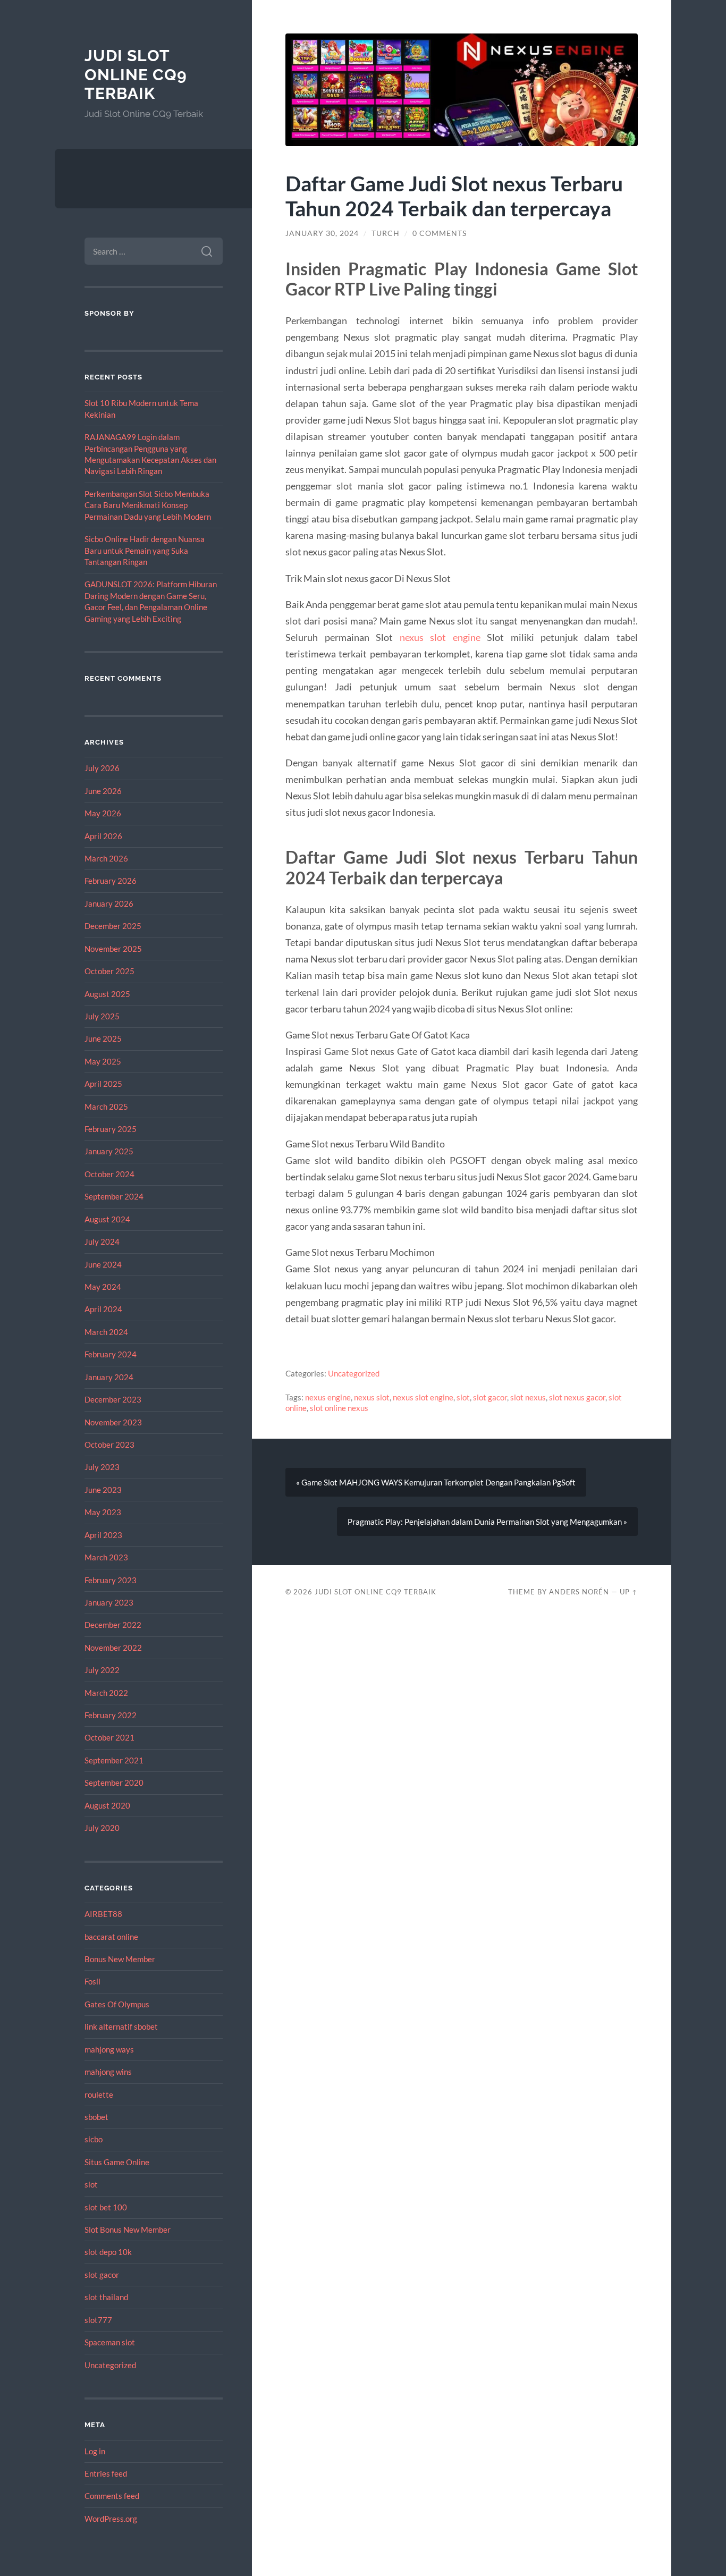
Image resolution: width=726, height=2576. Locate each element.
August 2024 (107, 1219)
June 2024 (103, 1264)
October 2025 (109, 971)
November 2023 (113, 1422)
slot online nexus (339, 1408)
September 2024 (114, 1196)
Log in (95, 2451)
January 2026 (109, 903)
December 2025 (113, 926)
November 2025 (113, 949)
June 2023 (103, 1490)
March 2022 (106, 1693)
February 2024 (111, 1354)
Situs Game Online (117, 2162)
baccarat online (111, 1937)
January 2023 (109, 1602)
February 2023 (111, 1580)
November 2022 (113, 1648)
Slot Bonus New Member (128, 2229)
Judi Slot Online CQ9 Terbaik (136, 74)
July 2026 (102, 768)
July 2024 (102, 1241)
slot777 (98, 2320)
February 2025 (111, 1129)
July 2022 (102, 1670)
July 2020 (102, 1828)
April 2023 (103, 1535)
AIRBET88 (103, 1914)
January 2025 (109, 1151)
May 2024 (103, 1287)
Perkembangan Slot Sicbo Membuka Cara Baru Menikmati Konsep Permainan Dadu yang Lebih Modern (148, 505)
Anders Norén (579, 1592)
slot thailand (106, 2297)
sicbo (94, 2139)
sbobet (96, 2117)
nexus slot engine (440, 637)
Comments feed (112, 2496)
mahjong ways (109, 2049)
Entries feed (106, 2473)
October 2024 (109, 1174)
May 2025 (103, 1061)
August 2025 (107, 994)
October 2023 (109, 1445)
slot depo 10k (108, 2252)
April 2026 (103, 836)
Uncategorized (110, 2365)
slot (91, 2184)
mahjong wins (108, 2072)
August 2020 (107, 1805)
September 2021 (114, 1760)
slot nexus (528, 1397)
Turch (386, 233)
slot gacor (102, 2275)
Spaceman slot (110, 2342)
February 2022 (111, 1715)
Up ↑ (629, 1592)
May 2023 (103, 1512)
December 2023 (113, 1399)
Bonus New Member (120, 1959)
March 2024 (106, 1332)
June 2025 (103, 1038)
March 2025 (106, 1107)
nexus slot (372, 1397)
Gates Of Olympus (117, 2004)
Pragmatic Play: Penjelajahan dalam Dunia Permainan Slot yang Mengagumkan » (487, 1522)
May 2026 (103, 813)
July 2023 (102, 1467)
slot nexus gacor (577, 1397)
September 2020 (114, 1783)
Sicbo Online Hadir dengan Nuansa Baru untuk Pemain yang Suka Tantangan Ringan (145, 550)
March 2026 (106, 858)
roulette (99, 2094)
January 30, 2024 (322, 233)
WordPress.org (111, 2519)
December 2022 (113, 1625)
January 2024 (109, 1377)
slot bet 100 (106, 2207)
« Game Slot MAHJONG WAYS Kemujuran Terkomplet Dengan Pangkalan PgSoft (436, 1482)
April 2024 (103, 1309)
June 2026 (103, 791)
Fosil (92, 1981)
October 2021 (109, 1737)
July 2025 (102, 1016)
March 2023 (106, 1557)
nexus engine (328, 1397)
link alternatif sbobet (121, 2026)
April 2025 (103, 1084)
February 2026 (111, 881)
